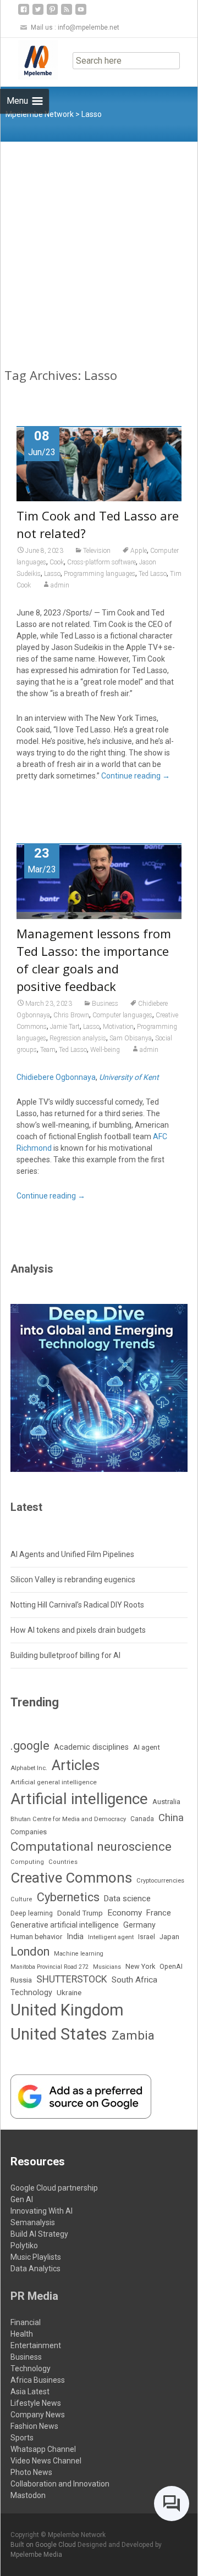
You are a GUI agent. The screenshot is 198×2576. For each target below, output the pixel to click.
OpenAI (171, 1966)
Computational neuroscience (91, 1846)
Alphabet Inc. (29, 1768)
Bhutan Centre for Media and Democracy (68, 1819)
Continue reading (136, 776)
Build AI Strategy (39, 2234)
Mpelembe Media (36, 2555)
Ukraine (69, 1992)
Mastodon (28, 2495)
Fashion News (34, 2426)
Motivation (118, 1027)
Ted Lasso (153, 574)
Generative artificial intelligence (65, 1925)
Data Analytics (35, 2269)
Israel (147, 1937)
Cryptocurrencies (160, 1881)
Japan (169, 1937)
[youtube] (81, 13)
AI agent (147, 1747)
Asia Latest (30, 2392)
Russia (21, 1980)
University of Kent (129, 1077)
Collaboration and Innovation (60, 2484)
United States (59, 2034)
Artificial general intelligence (54, 1782)
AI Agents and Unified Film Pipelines (72, 1554)
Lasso (52, 574)
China (171, 1818)
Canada (142, 1819)
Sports (22, 2438)
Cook (57, 562)
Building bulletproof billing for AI (65, 1655)
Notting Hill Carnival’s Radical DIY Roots (77, 1605)
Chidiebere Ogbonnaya (56, 1077)
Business (105, 1004)
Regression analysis (78, 1038)
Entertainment (36, 2345)
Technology (31, 1992)
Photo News (31, 2472)
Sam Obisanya (131, 1038)
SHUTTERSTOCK (72, 1979)
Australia (166, 1802)
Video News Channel (46, 2461)
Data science (127, 1899)
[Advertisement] (99, 246)
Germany (139, 1925)
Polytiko (24, 2245)
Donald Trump (80, 1913)
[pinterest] (52, 13)
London (30, 1951)
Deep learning (32, 1913)
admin (60, 585)
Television (97, 551)
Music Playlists (36, 2257)
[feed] (67, 13)
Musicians (107, 1967)
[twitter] (38, 13)
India (75, 1937)
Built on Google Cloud (44, 2545)
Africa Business (38, 2380)
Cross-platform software (101, 562)
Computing (27, 1862)
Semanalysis (33, 2222)
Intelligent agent (111, 1937)
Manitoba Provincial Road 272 (50, 1967)
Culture (21, 1899)
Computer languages (122, 1015)
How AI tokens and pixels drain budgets (78, 1630)
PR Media (34, 2296)
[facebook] (24, 13)
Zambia (133, 2035)
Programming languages (100, 574)
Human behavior (36, 1937)
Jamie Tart (65, 1027)
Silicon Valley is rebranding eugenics (73, 1580)
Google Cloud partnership (54, 2188)
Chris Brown (71, 1015)
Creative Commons (71, 1878)
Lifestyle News (36, 2403)
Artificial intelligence (79, 1799)
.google (30, 1746)
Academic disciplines (91, 1747)
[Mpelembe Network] (29, 60)
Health (22, 2334)
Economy (125, 1913)
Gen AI (22, 2199)
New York (140, 1966)
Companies (29, 1832)
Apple (139, 551)
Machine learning (79, 1954)
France (159, 1913)
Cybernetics (68, 1897)
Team (48, 1050)
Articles (76, 1765)
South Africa (134, 1980)
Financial (26, 2322)
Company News (38, 2415)
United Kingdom (67, 2010)
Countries (63, 1862)
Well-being (105, 1050)
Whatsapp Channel (43, 2449)
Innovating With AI (42, 2211)
